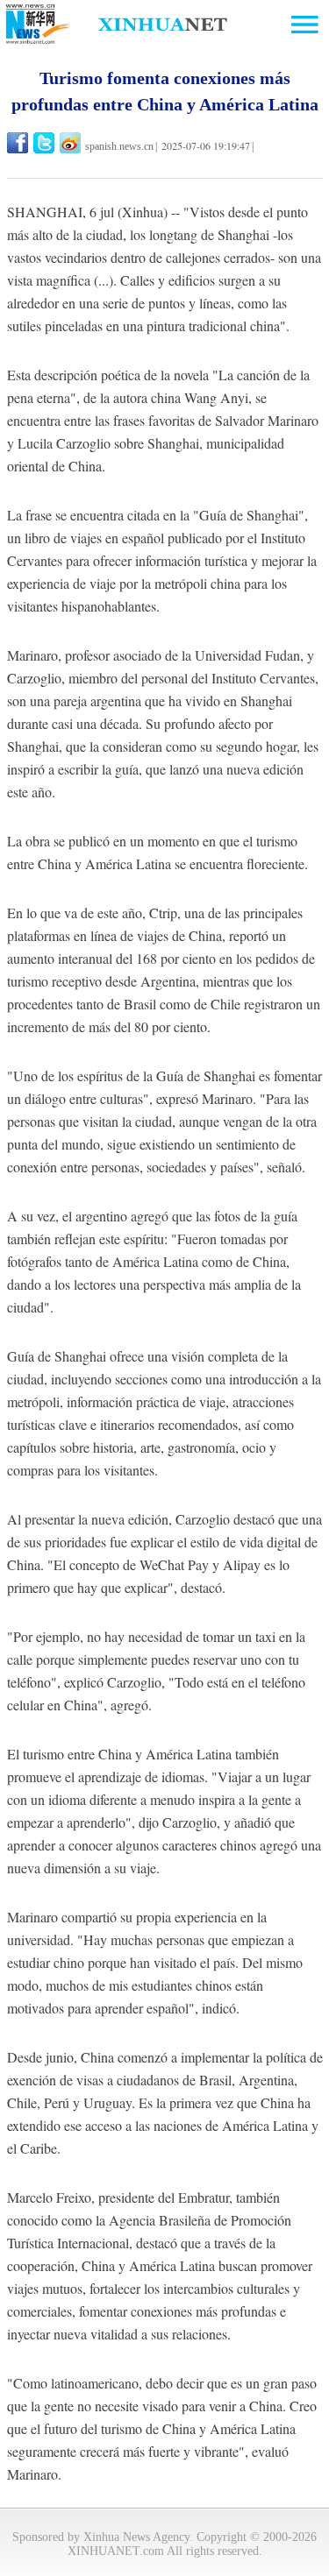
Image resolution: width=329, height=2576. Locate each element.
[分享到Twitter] (45, 143)
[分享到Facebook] (19, 143)
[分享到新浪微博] (72, 143)
